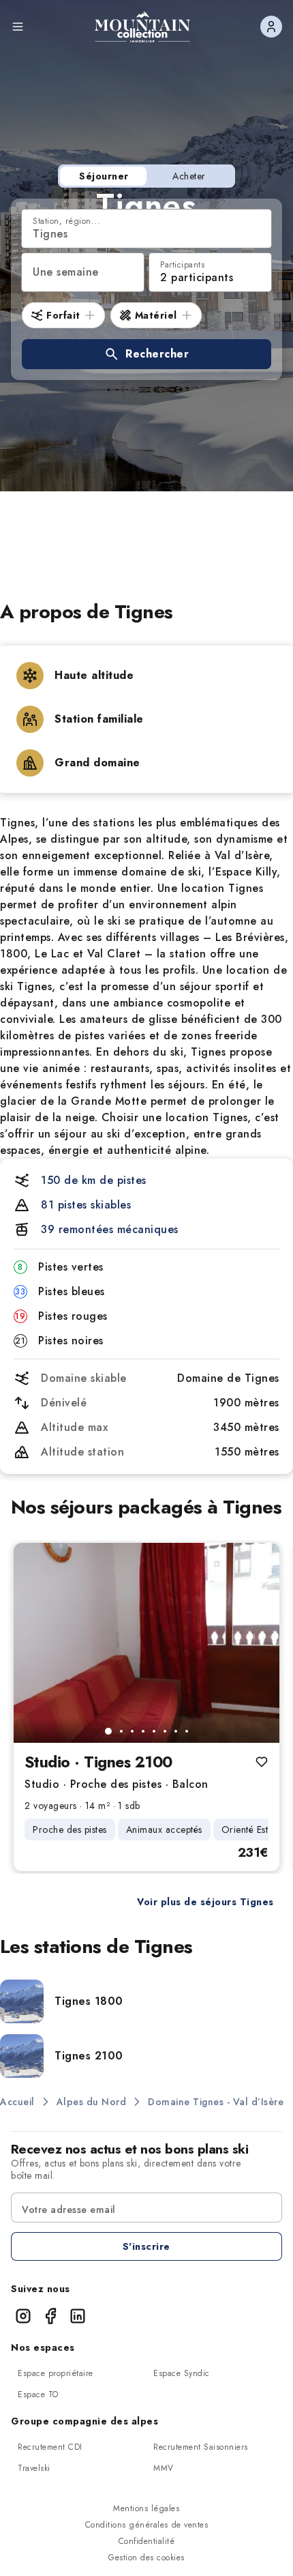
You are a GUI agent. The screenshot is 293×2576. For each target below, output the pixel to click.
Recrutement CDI (50, 2447)
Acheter (189, 176)
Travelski (34, 2468)
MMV (164, 2468)
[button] (146, 354)
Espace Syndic (182, 2373)
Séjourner (104, 176)
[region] (146, 1643)
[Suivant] (258, 1642)
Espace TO (38, 2394)
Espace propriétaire (56, 2373)
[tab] (108, 1731)
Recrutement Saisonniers (201, 2447)
